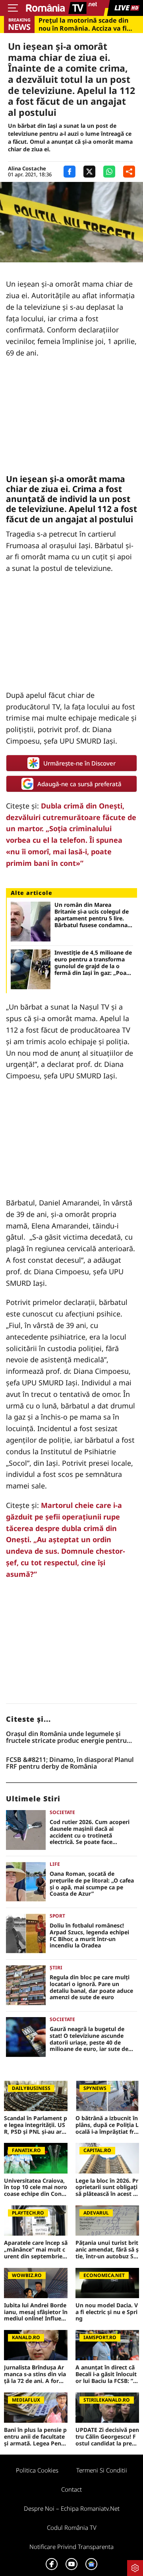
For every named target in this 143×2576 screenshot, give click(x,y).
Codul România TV (72, 2527)
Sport (57, 1916)
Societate (62, 1812)
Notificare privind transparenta (71, 2547)
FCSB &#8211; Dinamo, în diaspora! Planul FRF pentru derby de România (70, 1763)
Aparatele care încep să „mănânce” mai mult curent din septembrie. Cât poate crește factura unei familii (36, 2250)
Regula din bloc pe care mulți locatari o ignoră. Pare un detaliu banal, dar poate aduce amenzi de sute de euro (91, 1987)
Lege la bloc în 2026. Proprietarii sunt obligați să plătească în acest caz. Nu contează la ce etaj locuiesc (107, 2187)
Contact (71, 2489)
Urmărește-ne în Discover (79, 763)
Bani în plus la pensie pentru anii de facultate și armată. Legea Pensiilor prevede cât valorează (36, 2437)
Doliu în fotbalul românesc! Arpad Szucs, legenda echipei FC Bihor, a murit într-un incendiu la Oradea (89, 1936)
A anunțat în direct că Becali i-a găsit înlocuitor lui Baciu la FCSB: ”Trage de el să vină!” (107, 2374)
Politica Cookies (37, 2470)
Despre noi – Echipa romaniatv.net (72, 2508)
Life (55, 1864)
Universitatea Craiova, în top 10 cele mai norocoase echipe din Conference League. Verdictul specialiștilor (36, 2187)
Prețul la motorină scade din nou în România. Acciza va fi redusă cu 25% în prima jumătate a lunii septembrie (83, 24)
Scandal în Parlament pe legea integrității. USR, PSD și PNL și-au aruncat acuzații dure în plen (36, 2125)
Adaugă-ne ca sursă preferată (79, 784)
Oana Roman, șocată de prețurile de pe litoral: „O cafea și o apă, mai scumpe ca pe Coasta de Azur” (92, 1884)
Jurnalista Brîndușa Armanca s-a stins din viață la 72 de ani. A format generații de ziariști (36, 2374)
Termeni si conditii (102, 2470)
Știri (56, 1968)
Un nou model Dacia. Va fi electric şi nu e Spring (107, 2312)
